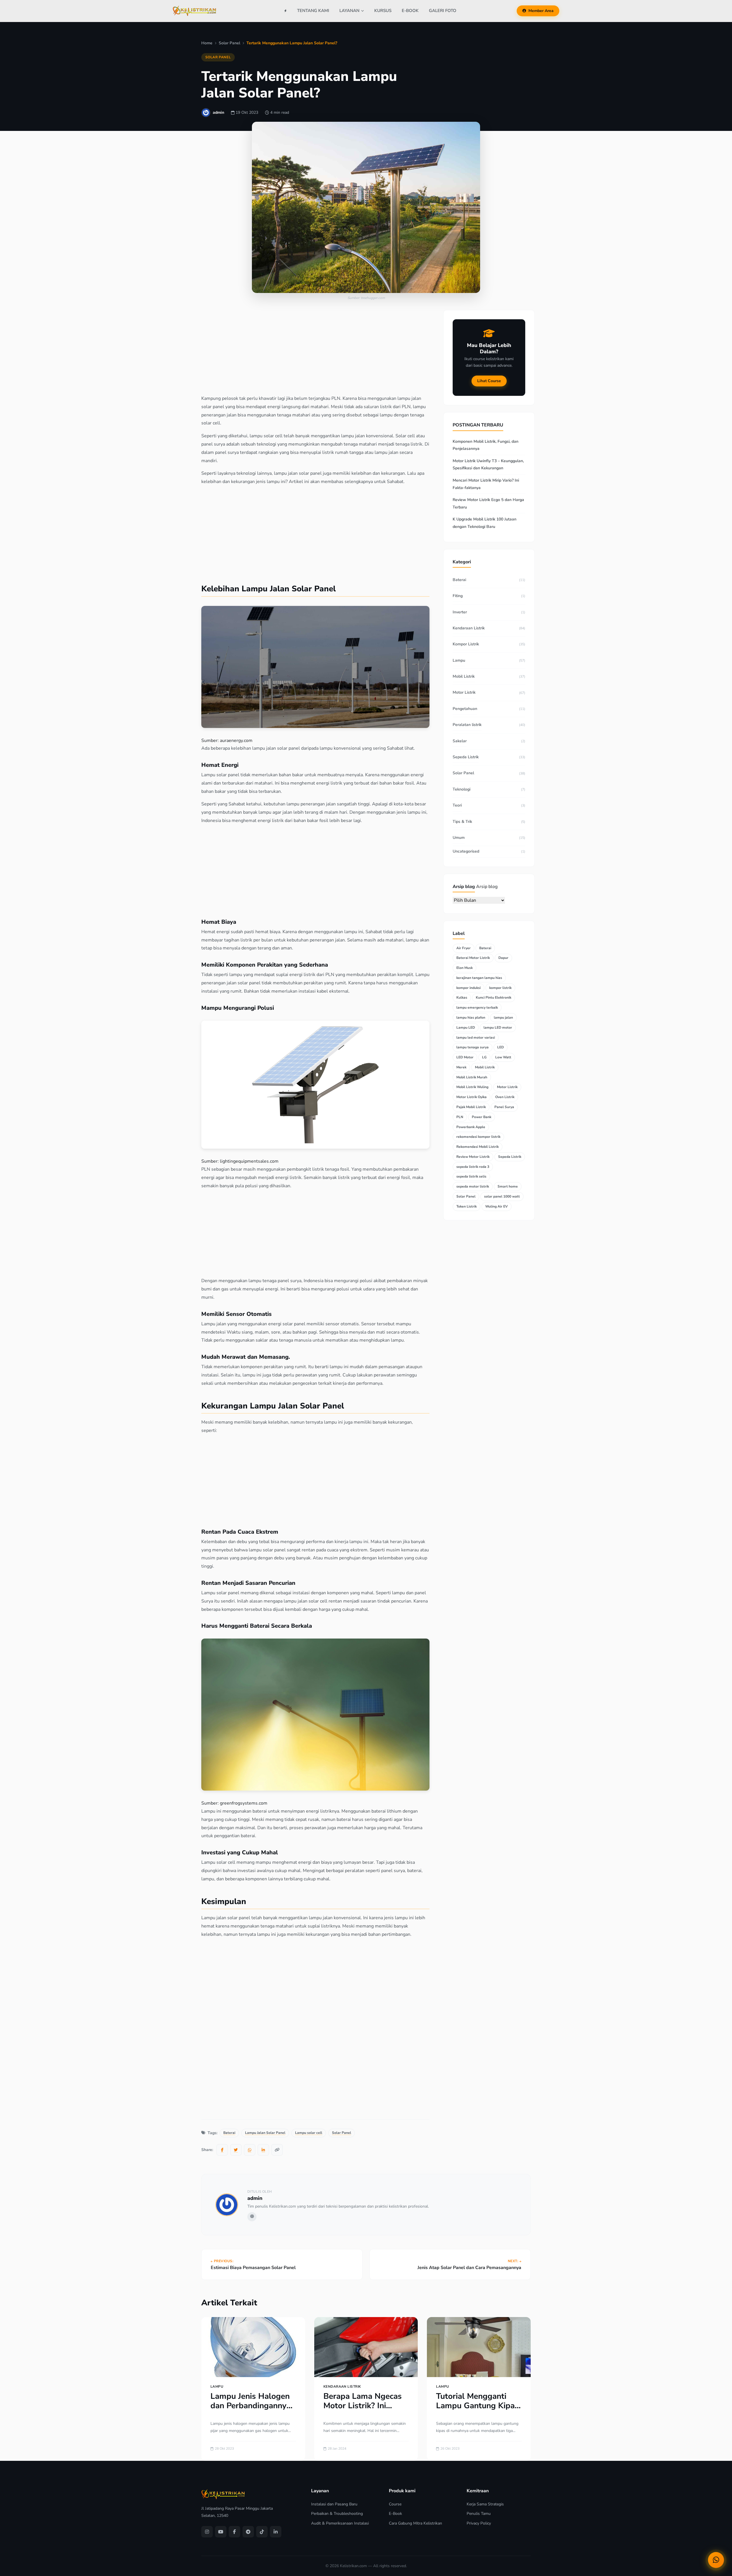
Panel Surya (504, 1107)
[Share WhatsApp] (250, 2150)
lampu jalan (503, 1017)
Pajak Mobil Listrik (471, 1107)
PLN (460, 1117)
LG (484, 1057)
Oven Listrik (505, 1097)
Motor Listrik (464, 692)
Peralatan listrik (467, 725)
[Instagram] (207, 2532)
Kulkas (462, 997)
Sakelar (460, 741)
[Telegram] (248, 2532)
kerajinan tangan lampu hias (479, 978)
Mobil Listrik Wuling (472, 1087)
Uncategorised (466, 851)
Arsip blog (487, 887)
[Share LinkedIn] (263, 2150)
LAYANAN (349, 11)
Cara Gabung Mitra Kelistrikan (415, 2523)
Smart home (508, 1186)
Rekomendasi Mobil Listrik (478, 1147)
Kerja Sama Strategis (485, 2504)
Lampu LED (466, 1027)
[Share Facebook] (222, 2150)
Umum (459, 838)
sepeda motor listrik (473, 1186)
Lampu (459, 660)
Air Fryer (464, 948)
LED (501, 1047)
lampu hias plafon (471, 1017)
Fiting (458, 596)
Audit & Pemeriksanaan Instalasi (340, 2523)
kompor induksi (469, 988)
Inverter (460, 612)
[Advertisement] (313, 352)
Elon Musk (465, 968)
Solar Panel (218, 57)
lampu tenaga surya (473, 1047)
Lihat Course (489, 381)
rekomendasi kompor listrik (478, 1137)
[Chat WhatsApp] (716, 2560)
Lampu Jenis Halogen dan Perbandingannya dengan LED (251, 2406)
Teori (457, 805)
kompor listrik (500, 988)
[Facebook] (234, 2532)
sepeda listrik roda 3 (473, 1167)
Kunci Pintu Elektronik (494, 997)
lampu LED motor (498, 1027)
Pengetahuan (465, 709)
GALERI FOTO (443, 11)
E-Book (395, 2514)
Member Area (541, 11)
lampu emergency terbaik (477, 1007)
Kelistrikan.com (353, 2566)
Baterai (229, 2133)
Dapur (503, 958)
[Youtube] (221, 2532)
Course (395, 2504)
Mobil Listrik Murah (472, 1077)
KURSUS (383, 11)
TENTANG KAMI (313, 11)
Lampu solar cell (309, 2133)
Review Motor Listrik (473, 1157)
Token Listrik (467, 1206)
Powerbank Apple (471, 1127)
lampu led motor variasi (476, 1037)
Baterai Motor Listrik (473, 958)
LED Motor (465, 1057)
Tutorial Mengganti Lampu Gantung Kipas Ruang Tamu (477, 2406)
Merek (461, 1067)
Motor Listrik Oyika (472, 1097)
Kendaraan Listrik (469, 628)
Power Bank (482, 1117)
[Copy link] (277, 2150)
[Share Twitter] (236, 2150)
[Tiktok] (262, 2532)
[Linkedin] (276, 2532)
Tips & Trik (462, 822)
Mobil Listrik (464, 676)
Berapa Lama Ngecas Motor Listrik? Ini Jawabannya (363, 2406)
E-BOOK (410, 11)
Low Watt (503, 1057)
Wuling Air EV (497, 1206)
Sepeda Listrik (466, 757)
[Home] (286, 11)
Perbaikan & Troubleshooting (337, 2514)
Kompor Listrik (466, 644)
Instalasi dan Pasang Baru (334, 2504)
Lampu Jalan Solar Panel (265, 2133)
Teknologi (462, 789)
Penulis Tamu (479, 2514)
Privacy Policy (479, 2523)
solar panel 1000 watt (502, 1196)
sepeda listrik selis (471, 1176)
